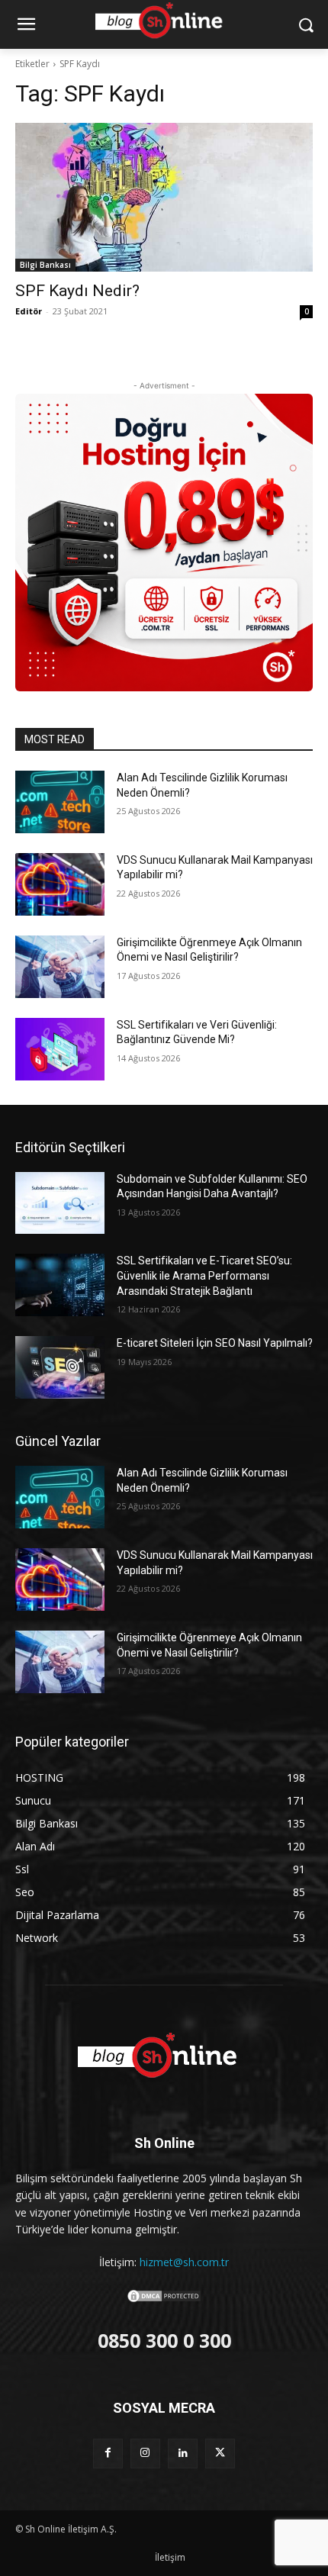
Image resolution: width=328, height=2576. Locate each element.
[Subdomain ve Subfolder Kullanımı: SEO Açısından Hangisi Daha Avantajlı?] (60, 1203)
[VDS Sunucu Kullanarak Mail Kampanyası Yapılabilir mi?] (60, 884)
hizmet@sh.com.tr (184, 2262)
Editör (29, 311)
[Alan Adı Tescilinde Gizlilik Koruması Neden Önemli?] (60, 802)
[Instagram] (145, 2454)
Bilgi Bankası (45, 265)
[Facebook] (108, 2454)
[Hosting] (164, 2056)
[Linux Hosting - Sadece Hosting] (164, 543)
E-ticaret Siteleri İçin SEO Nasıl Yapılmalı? (215, 1343)
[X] (220, 2454)
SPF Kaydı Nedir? (77, 291)
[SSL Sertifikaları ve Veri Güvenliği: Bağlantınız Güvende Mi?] (60, 1049)
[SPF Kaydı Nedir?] (164, 197)
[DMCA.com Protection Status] (164, 2299)
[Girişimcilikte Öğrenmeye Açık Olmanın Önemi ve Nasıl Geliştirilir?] (60, 967)
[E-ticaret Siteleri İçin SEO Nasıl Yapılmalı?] (60, 1367)
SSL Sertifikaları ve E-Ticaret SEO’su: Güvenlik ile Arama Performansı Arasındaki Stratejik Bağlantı (204, 1275)
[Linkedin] (183, 2454)
